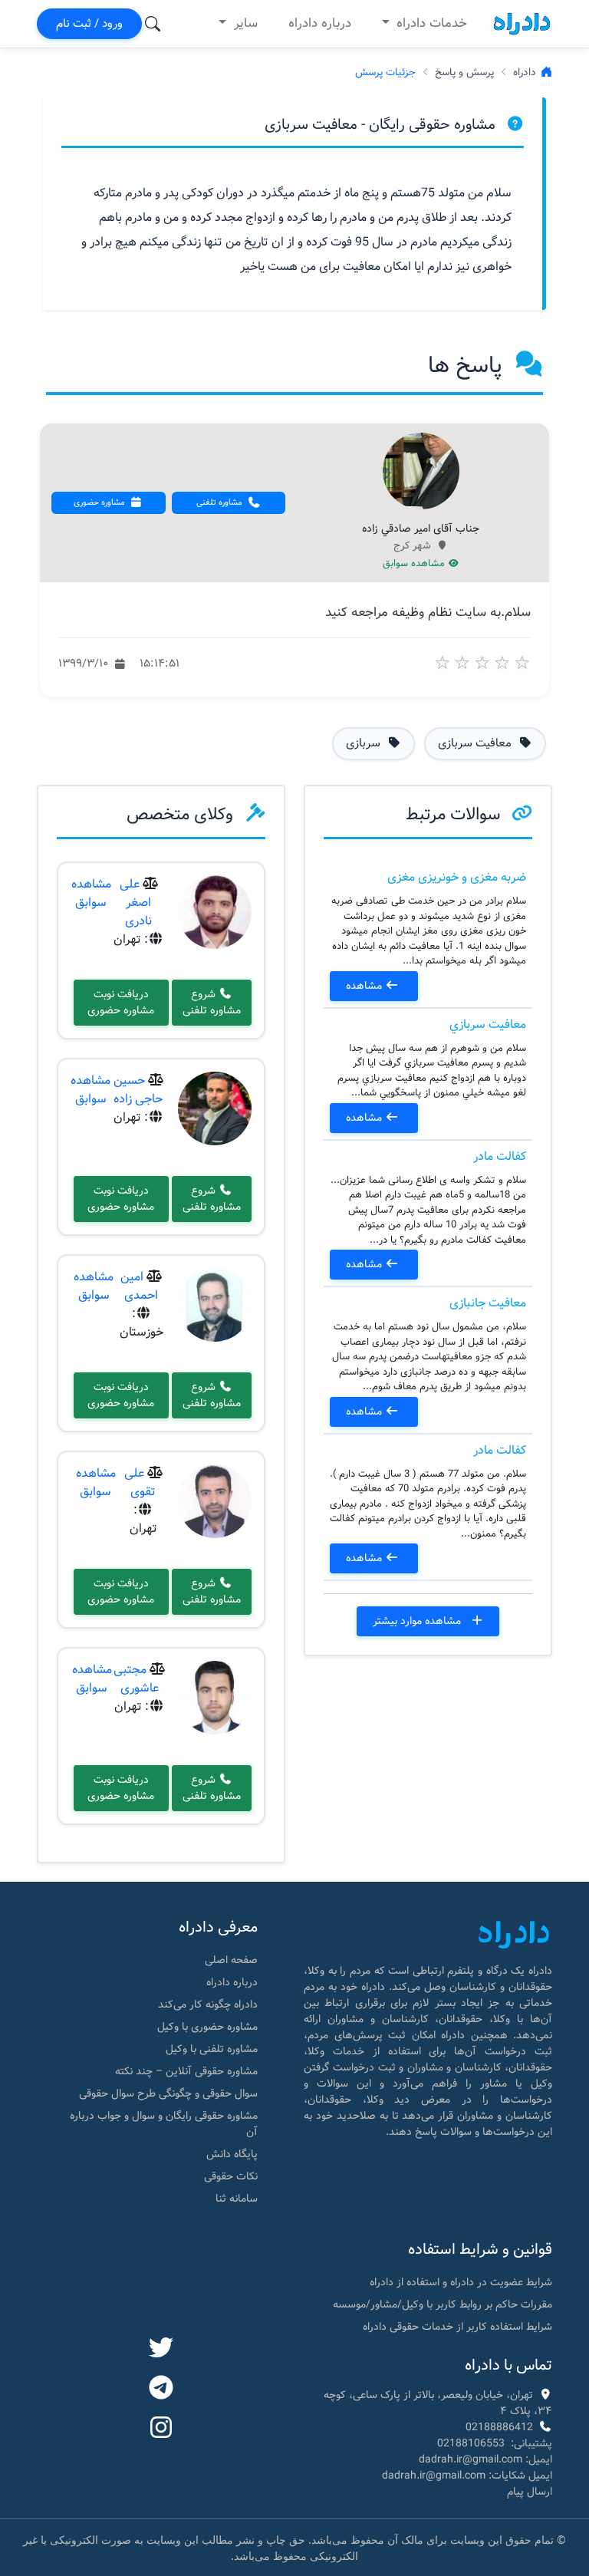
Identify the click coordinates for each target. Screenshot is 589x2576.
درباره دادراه (320, 23)
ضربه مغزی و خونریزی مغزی (457, 877)
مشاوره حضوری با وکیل (207, 2027)
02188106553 (471, 2443)
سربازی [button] (365, 743)
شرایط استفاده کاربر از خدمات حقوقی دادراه (457, 2327)
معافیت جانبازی (488, 1303)
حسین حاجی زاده (138, 1090)
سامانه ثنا (237, 2199)
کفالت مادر (500, 1156)
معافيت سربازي (488, 1024)
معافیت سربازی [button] (476, 743)
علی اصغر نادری (136, 903)
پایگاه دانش (232, 2154)
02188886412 (499, 2427)
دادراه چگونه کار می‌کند (208, 2004)
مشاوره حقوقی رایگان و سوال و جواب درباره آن (164, 2124)
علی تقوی (140, 1482)
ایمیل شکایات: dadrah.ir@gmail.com (467, 2476)
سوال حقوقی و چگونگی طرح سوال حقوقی (168, 2093)
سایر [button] (244, 23)
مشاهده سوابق (415, 564)
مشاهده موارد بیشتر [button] (418, 1621)
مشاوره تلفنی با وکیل (212, 2049)
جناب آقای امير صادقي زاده (421, 529)
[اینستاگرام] (161, 2429)
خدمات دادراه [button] (430, 23)
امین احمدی (139, 1286)
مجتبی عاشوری (136, 1679)
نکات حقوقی (231, 2176)
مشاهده (365, 986)
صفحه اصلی (231, 1960)
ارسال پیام (530, 2492)
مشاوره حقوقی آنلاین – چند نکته (186, 2071)
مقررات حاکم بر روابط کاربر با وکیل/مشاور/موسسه (443, 2304)
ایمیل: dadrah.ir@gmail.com (485, 2459)
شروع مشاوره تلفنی (212, 1002)
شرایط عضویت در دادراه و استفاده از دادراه (461, 2282)
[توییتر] (161, 2349)
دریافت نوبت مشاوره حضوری (121, 1002)
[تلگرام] (161, 2389)
